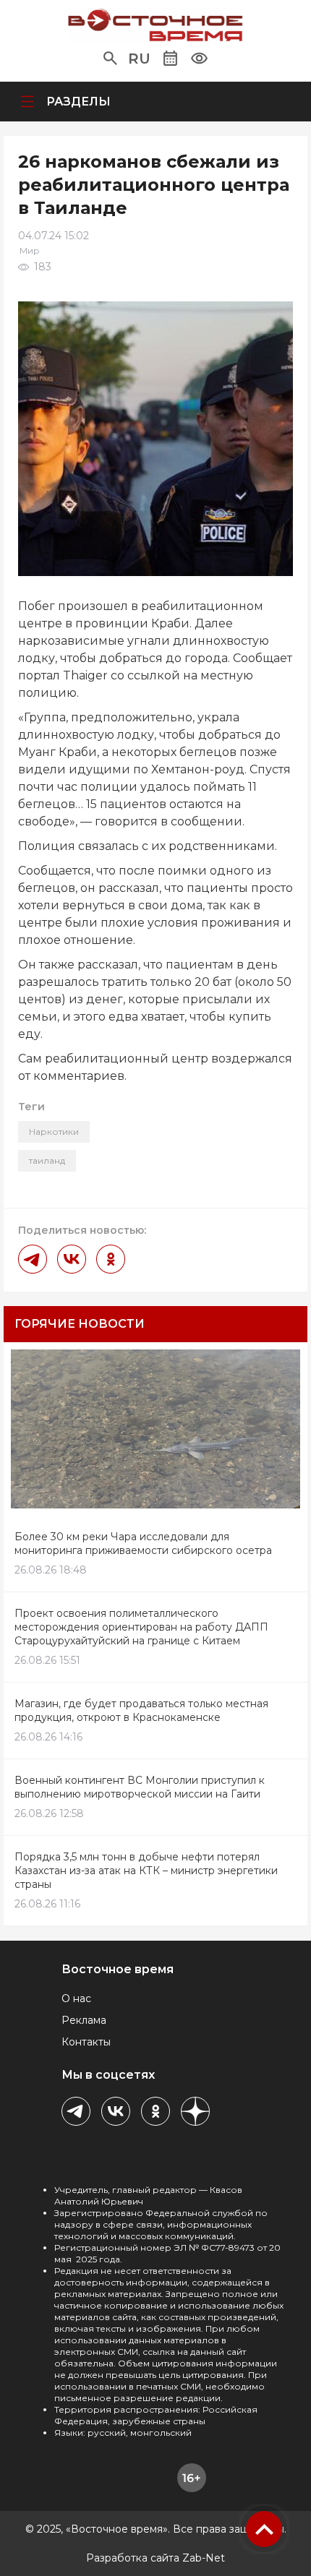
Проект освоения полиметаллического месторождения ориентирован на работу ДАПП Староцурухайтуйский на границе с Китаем (141, 1627)
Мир (30, 250)
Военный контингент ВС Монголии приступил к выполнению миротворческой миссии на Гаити (140, 1787)
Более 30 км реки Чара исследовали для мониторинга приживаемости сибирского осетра (143, 1544)
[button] (110, 59)
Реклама (84, 2020)
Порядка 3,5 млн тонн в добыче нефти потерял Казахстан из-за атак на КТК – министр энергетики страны (146, 1871)
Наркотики (54, 1132)
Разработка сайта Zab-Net (155, 2558)
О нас (76, 1998)
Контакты (86, 2042)
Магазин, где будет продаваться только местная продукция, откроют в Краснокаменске (141, 1710)
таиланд (47, 1160)
